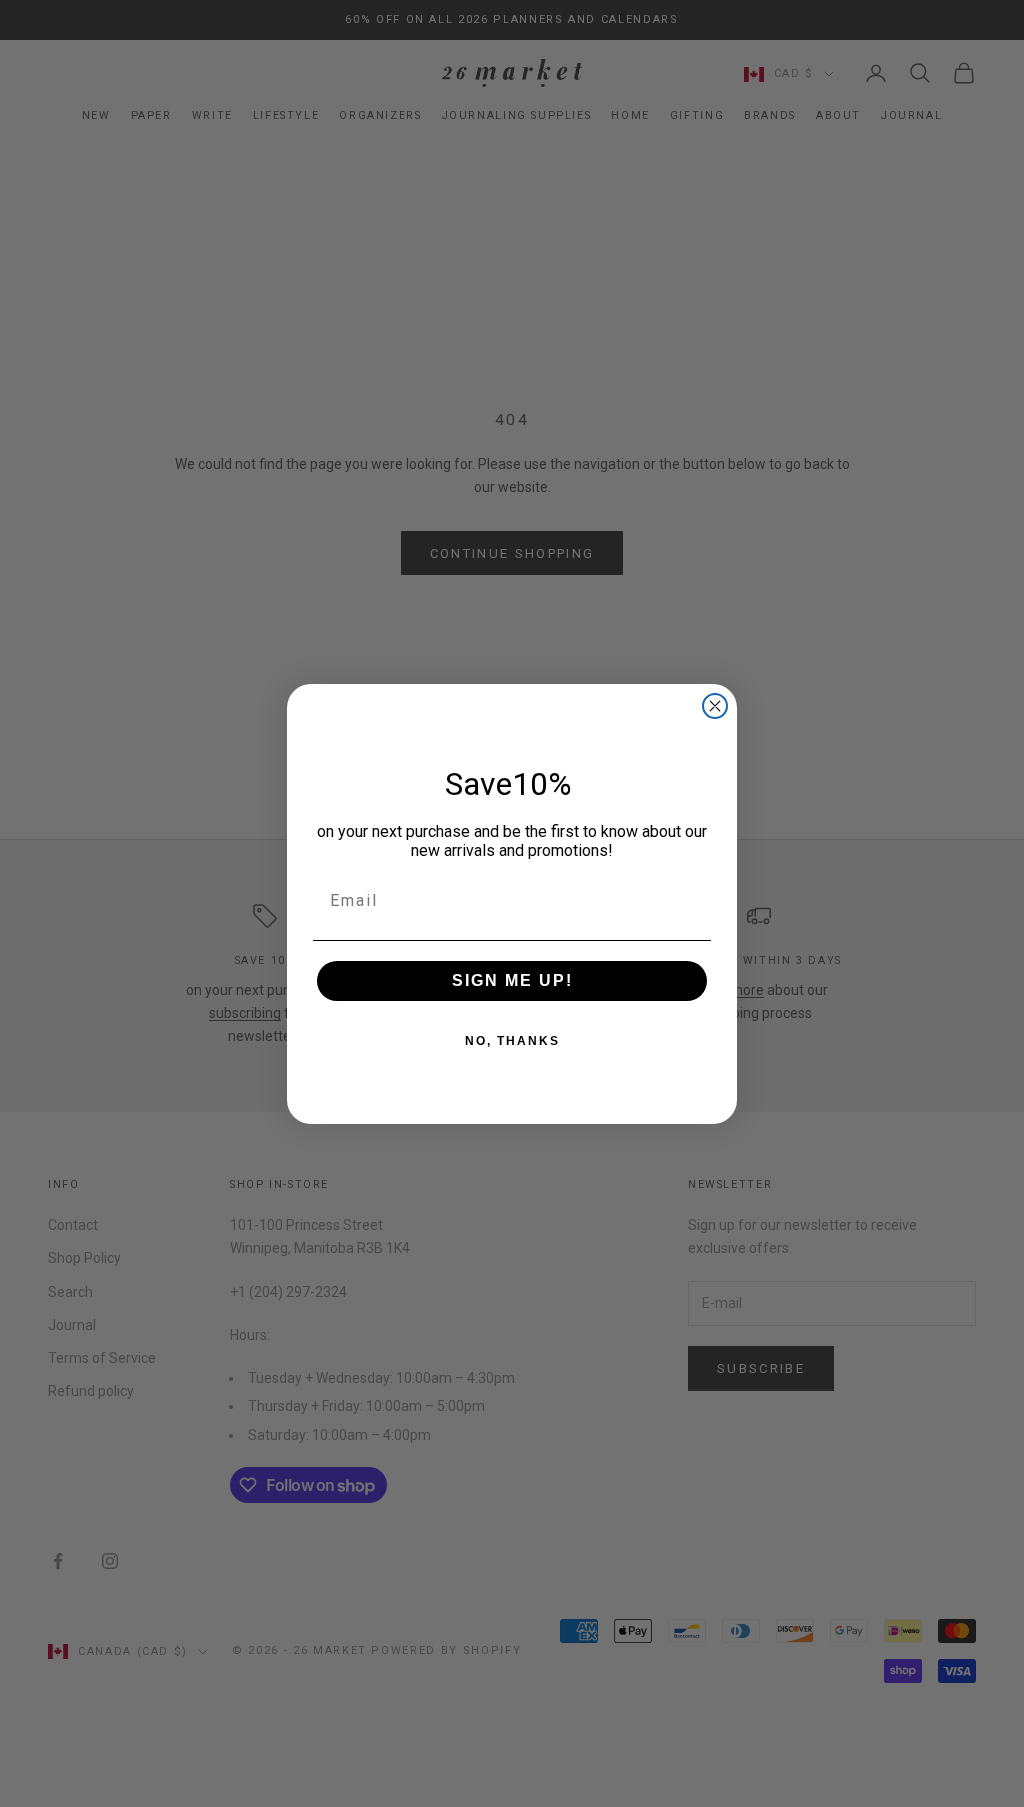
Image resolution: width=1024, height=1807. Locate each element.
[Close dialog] (715, 706)
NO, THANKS (512, 1041)
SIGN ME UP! (512, 980)
